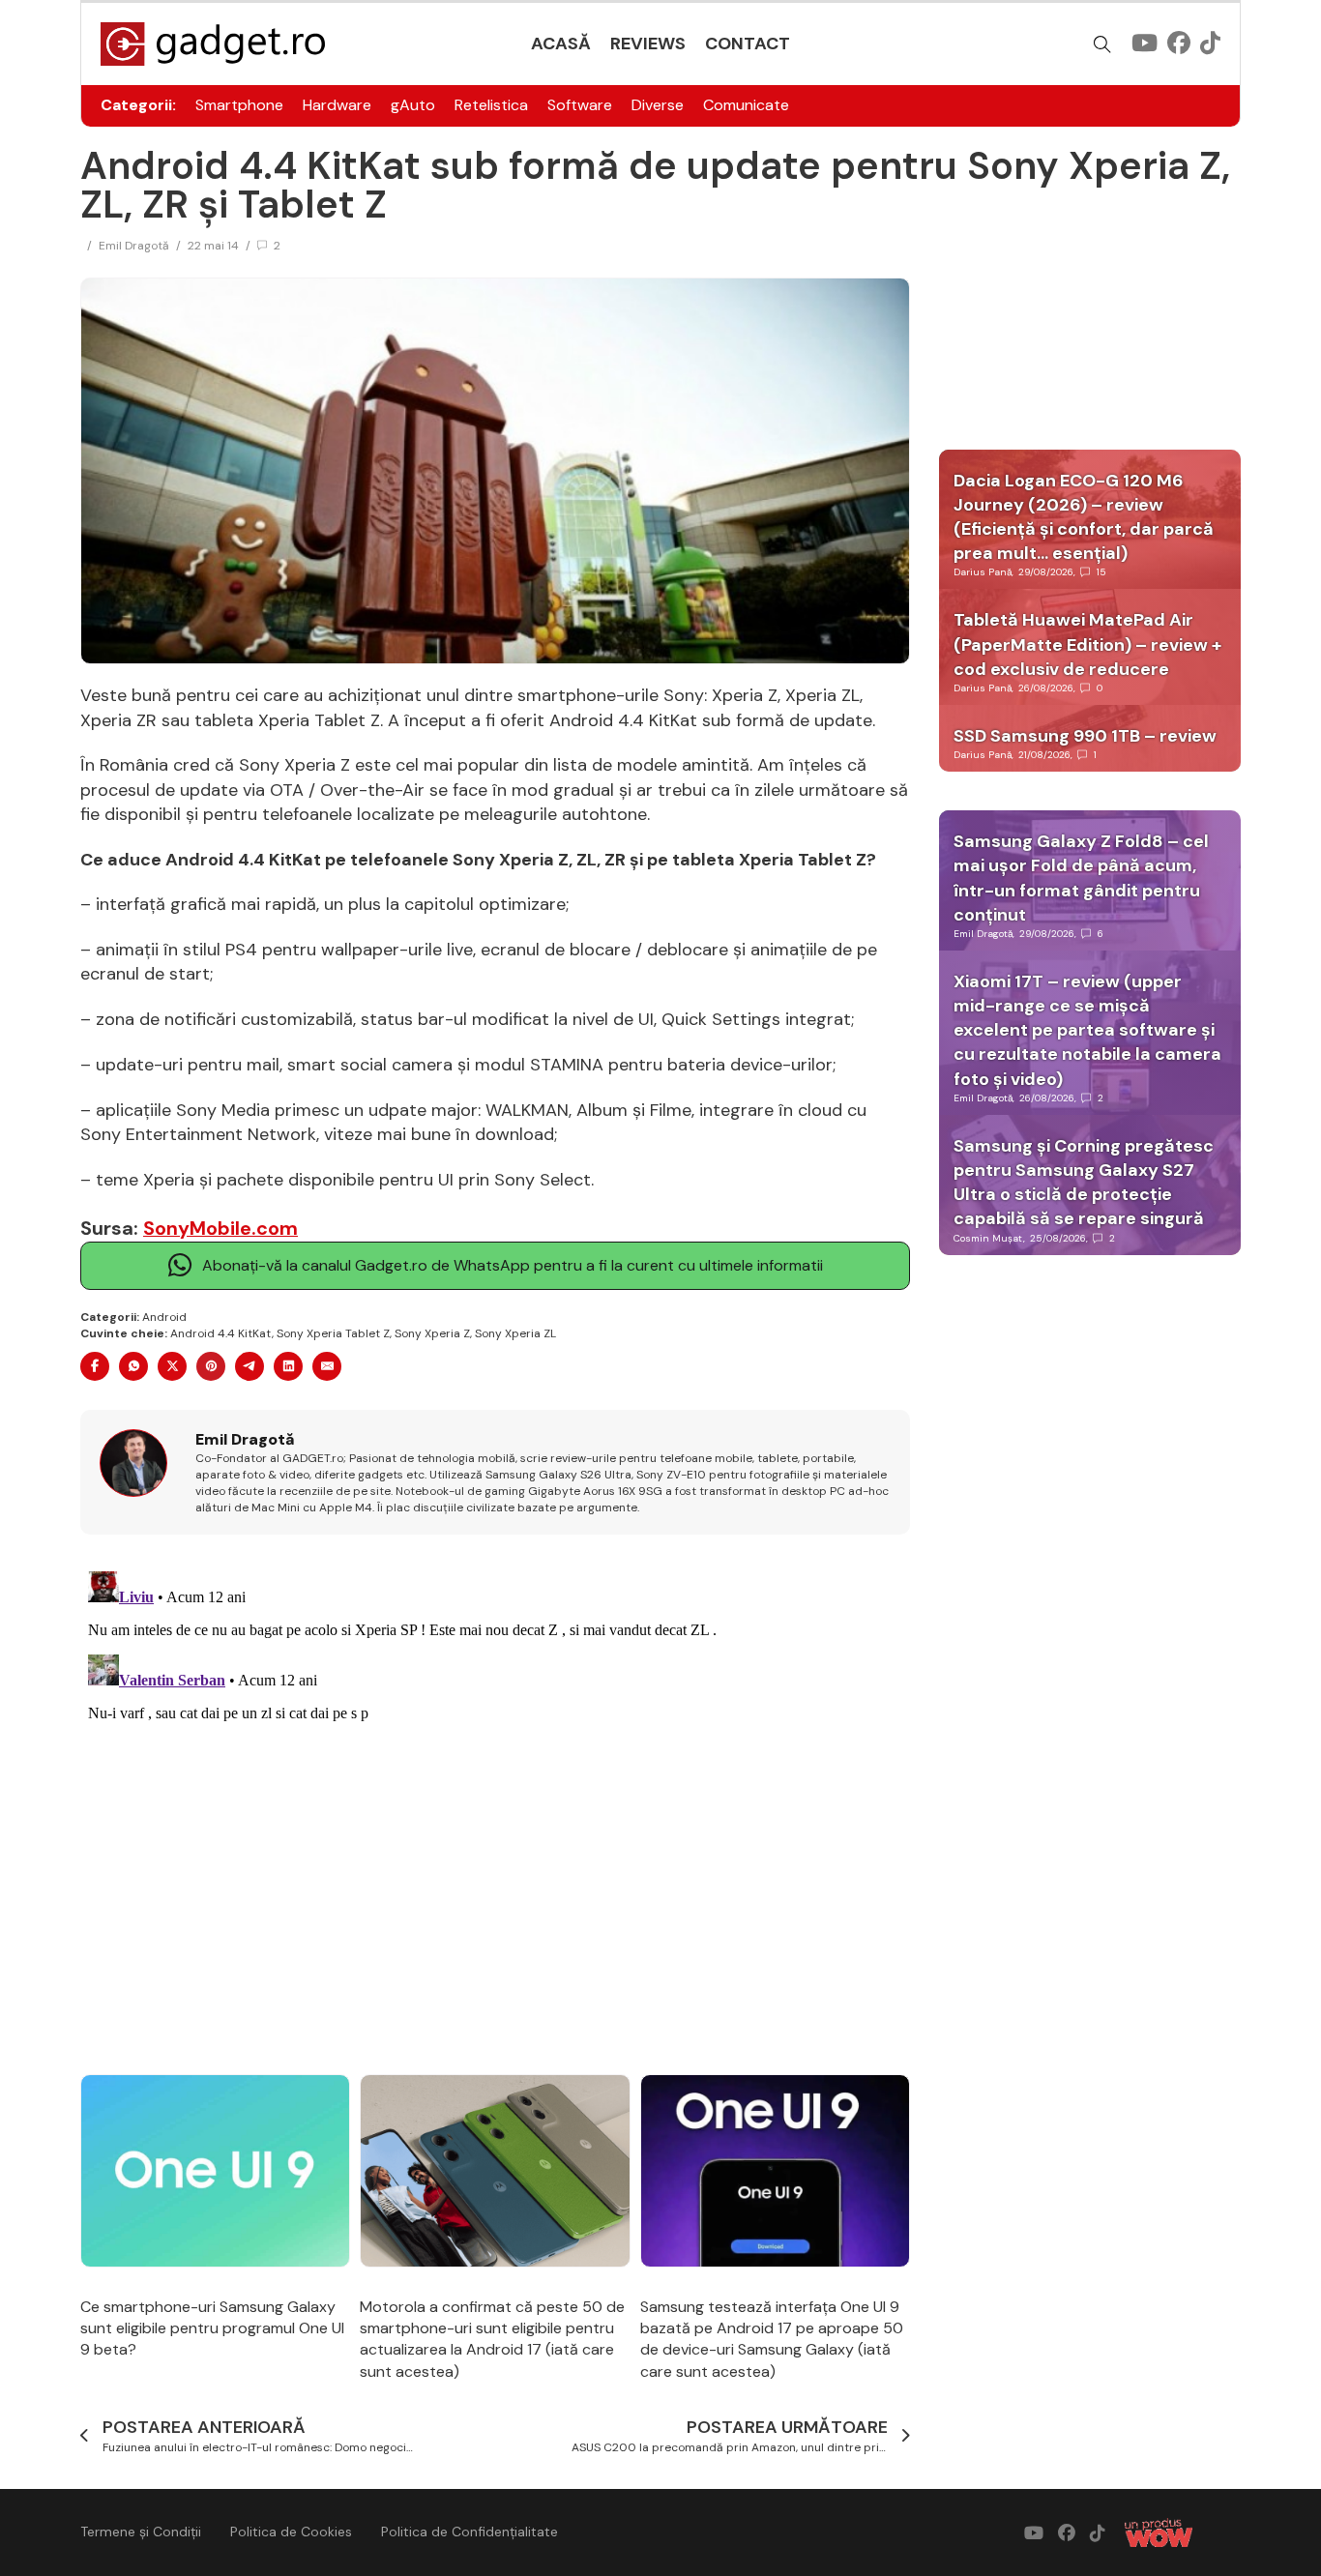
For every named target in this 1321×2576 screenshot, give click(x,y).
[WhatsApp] (133, 1366)
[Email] (327, 1366)
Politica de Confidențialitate (470, 2532)
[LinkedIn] (288, 1366)
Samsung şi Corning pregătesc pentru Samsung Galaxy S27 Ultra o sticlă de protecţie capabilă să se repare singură (1084, 1183)
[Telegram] (250, 1366)
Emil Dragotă (134, 246)
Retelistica (491, 105)
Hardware (337, 105)
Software (580, 105)
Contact (748, 44)
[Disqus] (495, 1805)
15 (1101, 572)
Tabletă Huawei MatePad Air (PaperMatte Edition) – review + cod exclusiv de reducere (1087, 644)
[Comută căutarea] (1102, 44)
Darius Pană (983, 572)
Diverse (658, 105)
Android (164, 1317)
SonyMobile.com (220, 1228)
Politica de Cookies (291, 2532)
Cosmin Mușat (988, 1238)
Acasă (561, 44)
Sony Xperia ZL (515, 1333)
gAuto (413, 105)
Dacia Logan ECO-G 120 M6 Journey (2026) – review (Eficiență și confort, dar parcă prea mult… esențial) (1084, 517)
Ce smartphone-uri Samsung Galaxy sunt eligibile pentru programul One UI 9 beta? (212, 2328)
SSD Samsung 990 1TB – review (1085, 736)
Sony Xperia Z (432, 1333)
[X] (172, 1366)
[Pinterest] (211, 1366)
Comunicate (746, 105)
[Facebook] (95, 1366)
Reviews (648, 44)
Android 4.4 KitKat (221, 1333)
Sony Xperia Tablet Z (333, 1333)
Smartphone (239, 105)
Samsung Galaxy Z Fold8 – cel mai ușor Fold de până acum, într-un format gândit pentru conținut (1081, 878)
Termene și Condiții (141, 2532)
